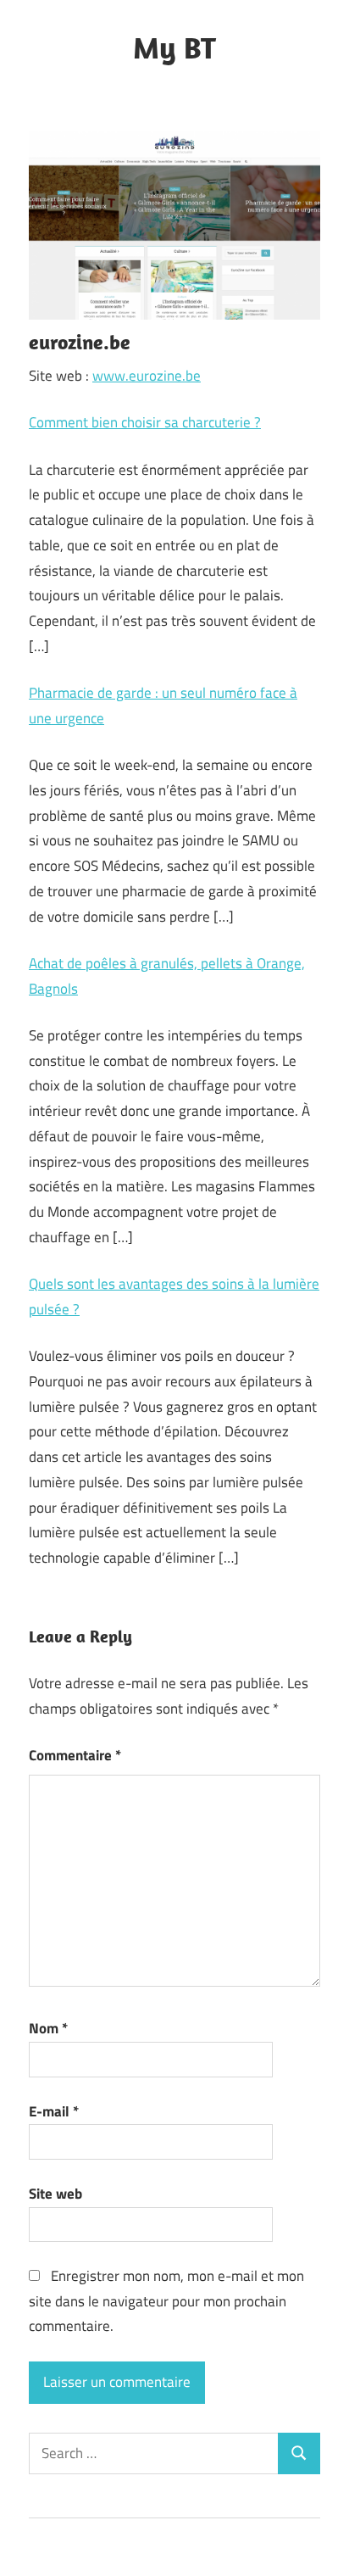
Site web (55, 2194)
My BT (174, 47)
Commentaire (75, 1755)
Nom (48, 2028)
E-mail (54, 2111)
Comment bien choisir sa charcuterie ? (145, 422)
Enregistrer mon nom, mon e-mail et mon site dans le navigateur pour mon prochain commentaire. (166, 2301)
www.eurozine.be (147, 376)
